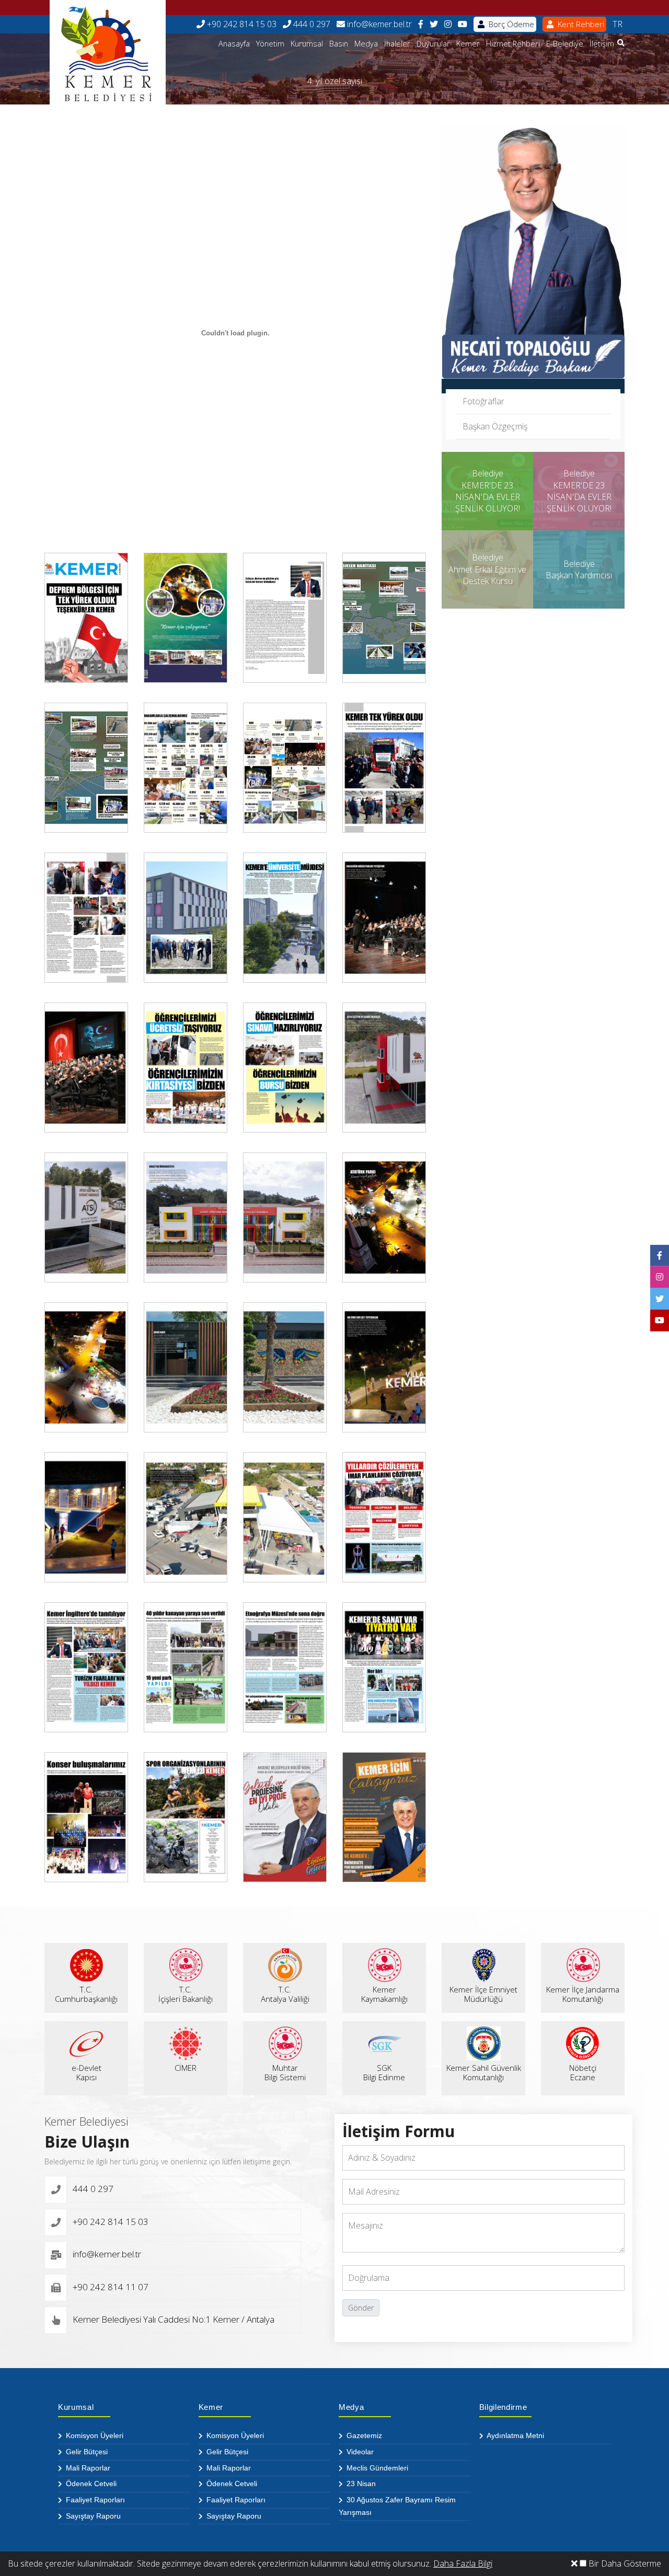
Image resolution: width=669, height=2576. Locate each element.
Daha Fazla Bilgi (463, 2563)
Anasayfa (234, 44)
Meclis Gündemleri (376, 2468)
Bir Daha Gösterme (624, 2563)
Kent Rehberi (580, 24)
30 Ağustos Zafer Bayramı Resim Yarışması (397, 2506)
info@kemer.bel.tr (378, 24)
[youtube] (463, 24)
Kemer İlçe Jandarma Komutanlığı (583, 1994)
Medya (366, 44)
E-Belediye (565, 44)
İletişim (602, 44)
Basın (339, 44)
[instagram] (448, 24)
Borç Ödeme (510, 24)
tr (618, 24)
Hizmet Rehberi (513, 44)
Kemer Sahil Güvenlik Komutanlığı (484, 2072)
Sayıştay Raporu (92, 2516)
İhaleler (397, 44)
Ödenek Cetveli (90, 2484)
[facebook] (421, 24)
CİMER (186, 2068)
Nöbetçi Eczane (583, 2072)
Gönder (361, 2308)
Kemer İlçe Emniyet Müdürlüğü (483, 1994)
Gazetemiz (363, 2435)
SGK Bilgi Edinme (384, 2072)
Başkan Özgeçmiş (495, 426)
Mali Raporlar (87, 2468)
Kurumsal (307, 44)
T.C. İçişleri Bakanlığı (186, 1994)
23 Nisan (360, 2484)
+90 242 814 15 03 (241, 24)
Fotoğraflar (483, 401)
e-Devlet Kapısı (86, 2072)
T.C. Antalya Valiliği (285, 1994)
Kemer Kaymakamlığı (384, 1994)
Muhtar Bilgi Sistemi (285, 2072)
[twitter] (434, 24)
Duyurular (433, 44)
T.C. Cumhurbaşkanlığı (86, 1994)
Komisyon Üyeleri (94, 2435)
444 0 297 (311, 24)
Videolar (359, 2452)
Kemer (468, 44)
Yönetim (270, 44)
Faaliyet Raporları (94, 2500)
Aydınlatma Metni (515, 2435)
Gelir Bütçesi (86, 2452)
